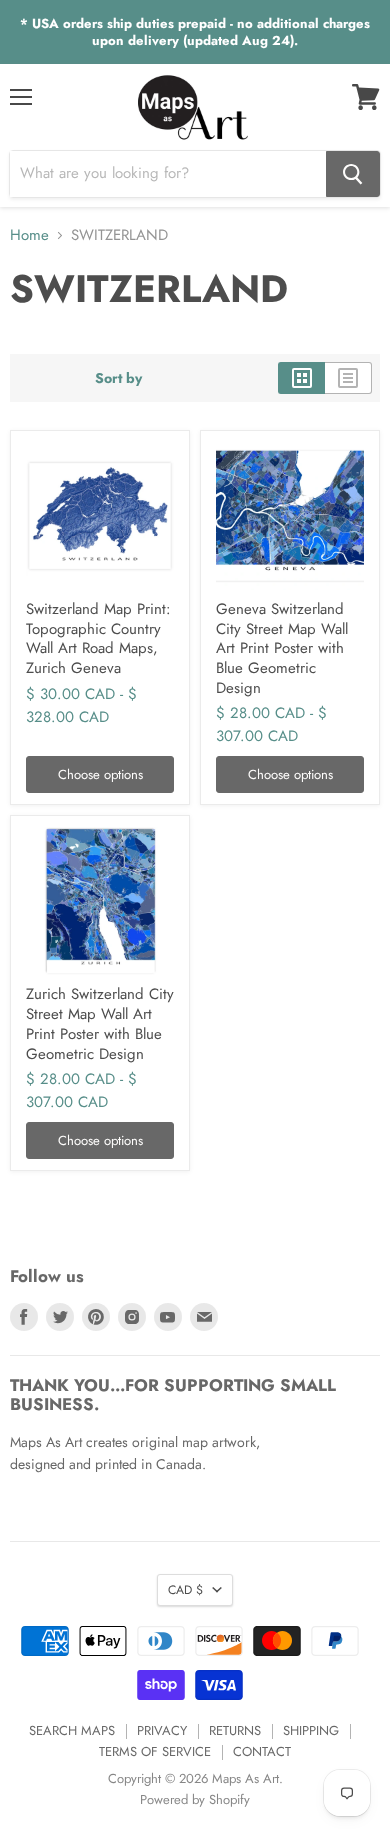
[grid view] (301, 378)
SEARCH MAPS (72, 1730)
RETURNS (235, 1730)
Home (29, 235)
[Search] (353, 174)
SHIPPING (311, 1730)
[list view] (348, 378)
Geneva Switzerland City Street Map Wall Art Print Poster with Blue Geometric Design (282, 648)
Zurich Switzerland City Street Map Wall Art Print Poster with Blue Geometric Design (100, 1023)
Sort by (118, 378)
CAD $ (185, 1590)
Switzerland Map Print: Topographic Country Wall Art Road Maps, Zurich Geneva (98, 638)
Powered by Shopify (195, 1799)
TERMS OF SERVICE (155, 1751)
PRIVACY (162, 1730)
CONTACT (262, 1751)
